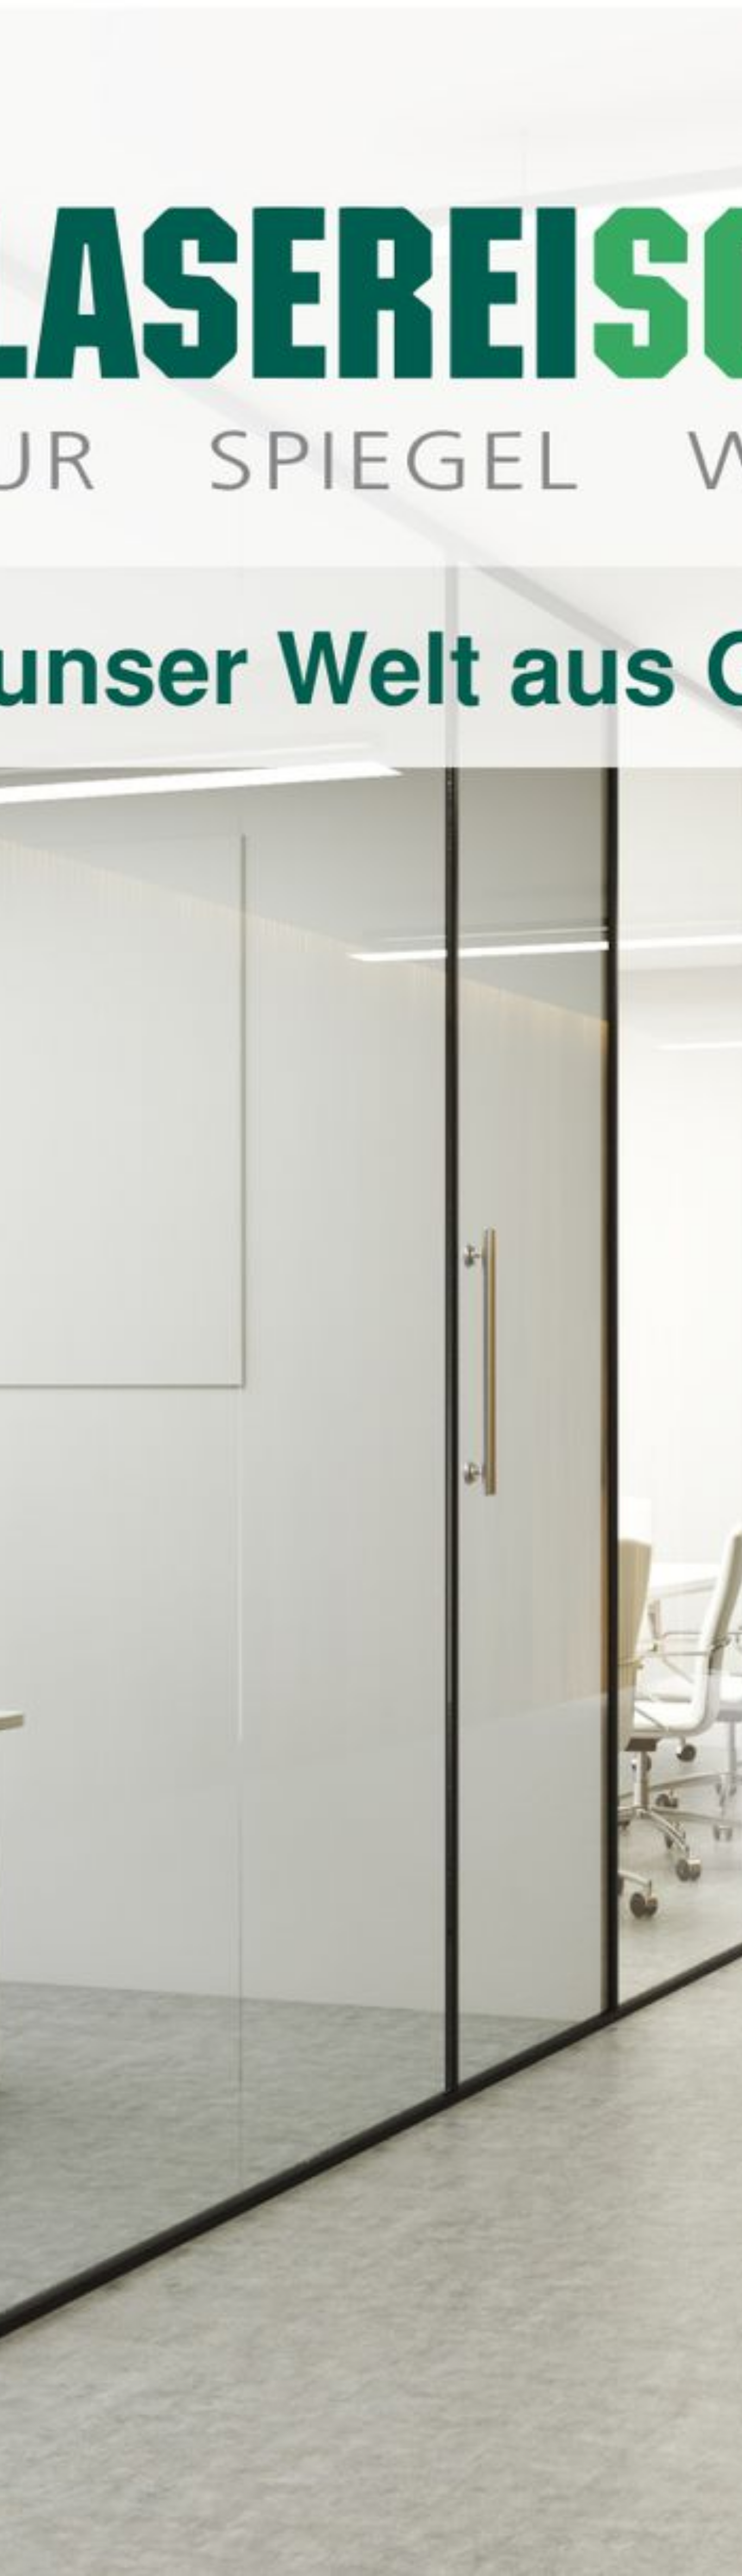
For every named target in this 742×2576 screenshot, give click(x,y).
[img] (371, 1288)
